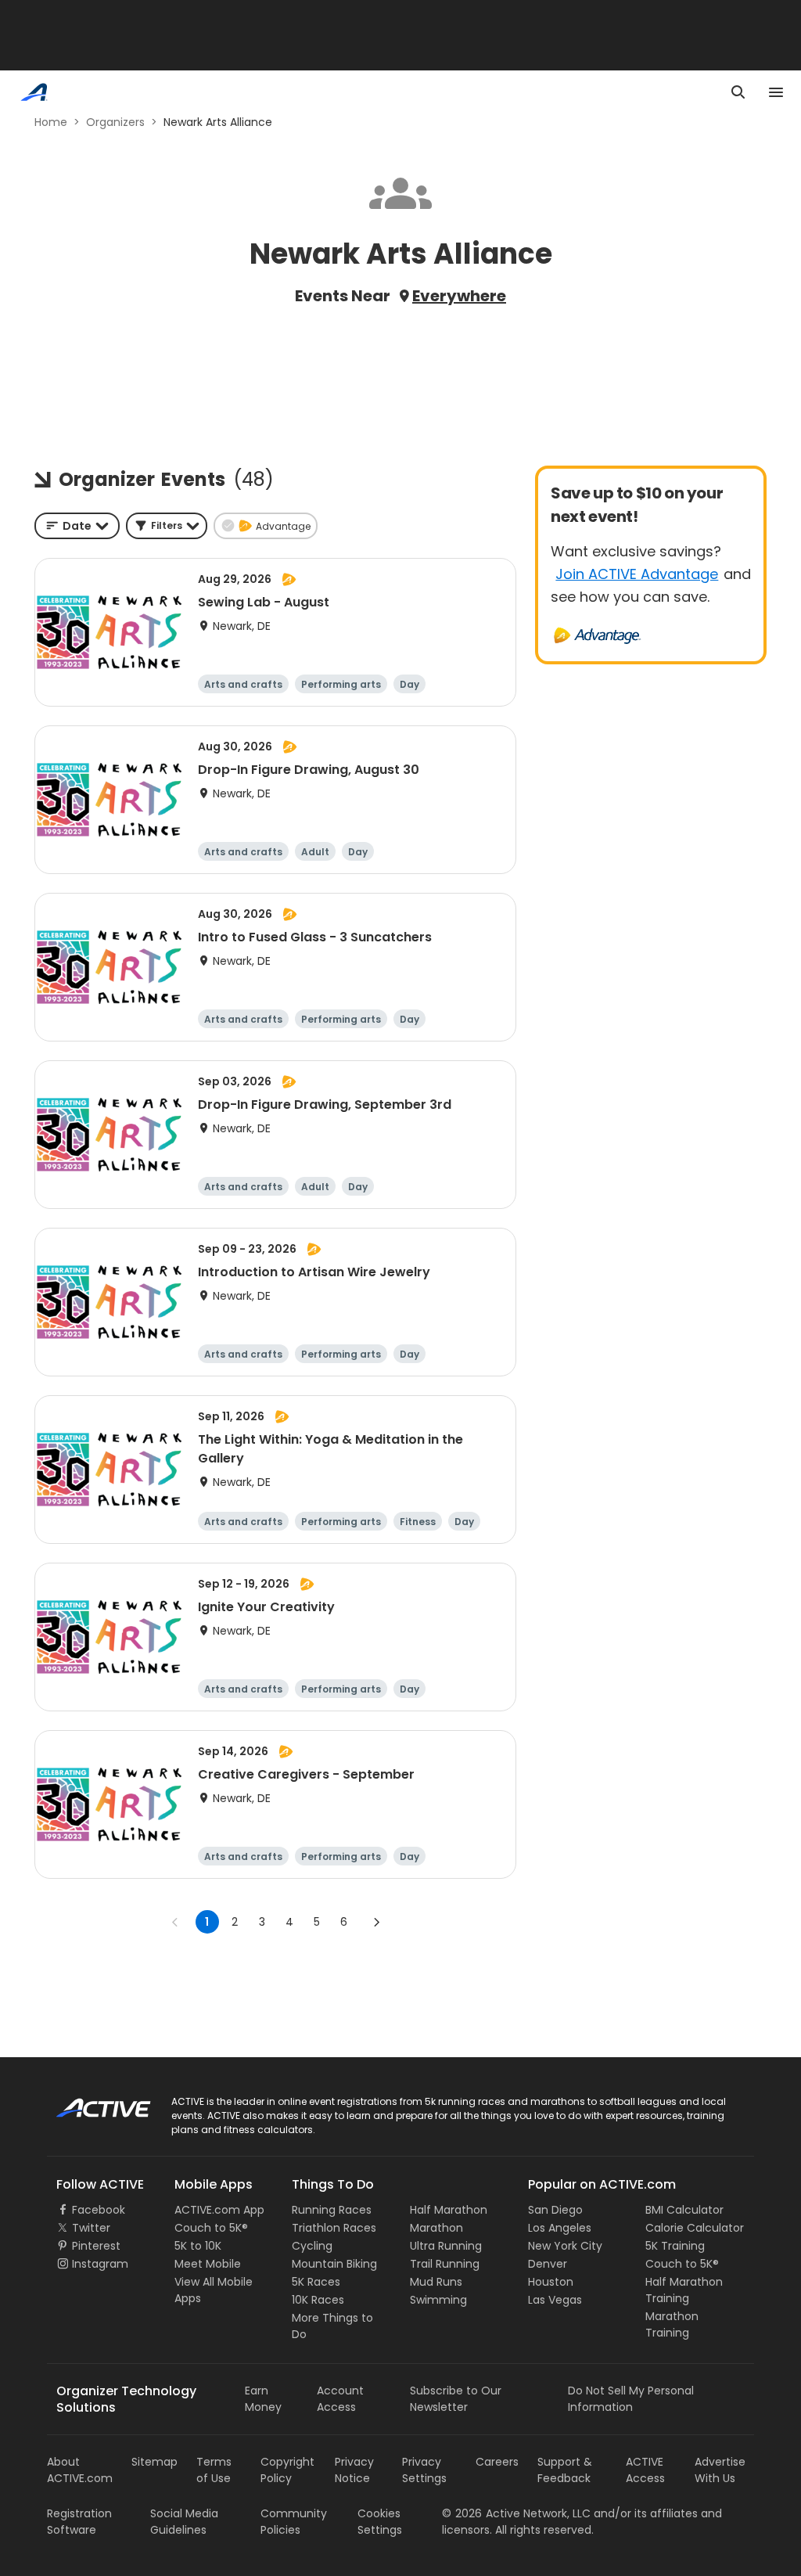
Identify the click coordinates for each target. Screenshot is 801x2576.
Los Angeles (560, 2228)
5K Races (316, 2282)
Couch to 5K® (211, 2228)
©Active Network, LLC (516, 2513)
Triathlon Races (334, 2228)
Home (51, 122)
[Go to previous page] (175, 1922)
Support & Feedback (565, 2470)
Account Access (340, 2399)
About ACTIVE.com (80, 2470)
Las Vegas (555, 2300)
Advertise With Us (720, 2470)
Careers (497, 2462)
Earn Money (263, 2399)
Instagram (100, 2264)
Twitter (91, 2228)
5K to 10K (198, 2246)
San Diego (555, 2210)
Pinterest (96, 2246)
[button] (167, 526)
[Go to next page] (376, 1922)
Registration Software (79, 2522)
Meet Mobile (208, 2264)
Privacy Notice (354, 2470)
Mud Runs (436, 2282)
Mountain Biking (334, 2264)
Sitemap (154, 2462)
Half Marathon (449, 2210)
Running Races (332, 2210)
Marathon (436, 2228)
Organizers (115, 122)
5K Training (675, 2246)
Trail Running (445, 2264)
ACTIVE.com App (219, 2210)
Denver (548, 2264)
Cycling (312, 2246)
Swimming (438, 2300)
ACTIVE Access (645, 2470)
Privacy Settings (424, 2470)
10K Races (318, 2300)
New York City (565, 2246)
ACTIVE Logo (90, 2103)
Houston (551, 2282)
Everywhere (459, 296)
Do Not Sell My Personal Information (631, 2399)
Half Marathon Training (684, 2290)
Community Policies (294, 2522)
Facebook (99, 2210)
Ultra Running (446, 2246)
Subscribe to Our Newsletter (456, 2399)
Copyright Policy (287, 2470)
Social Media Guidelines (184, 2522)
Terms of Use (214, 2470)
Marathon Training (672, 2324)
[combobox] (77, 526)
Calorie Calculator (695, 2228)
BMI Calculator (684, 2210)
